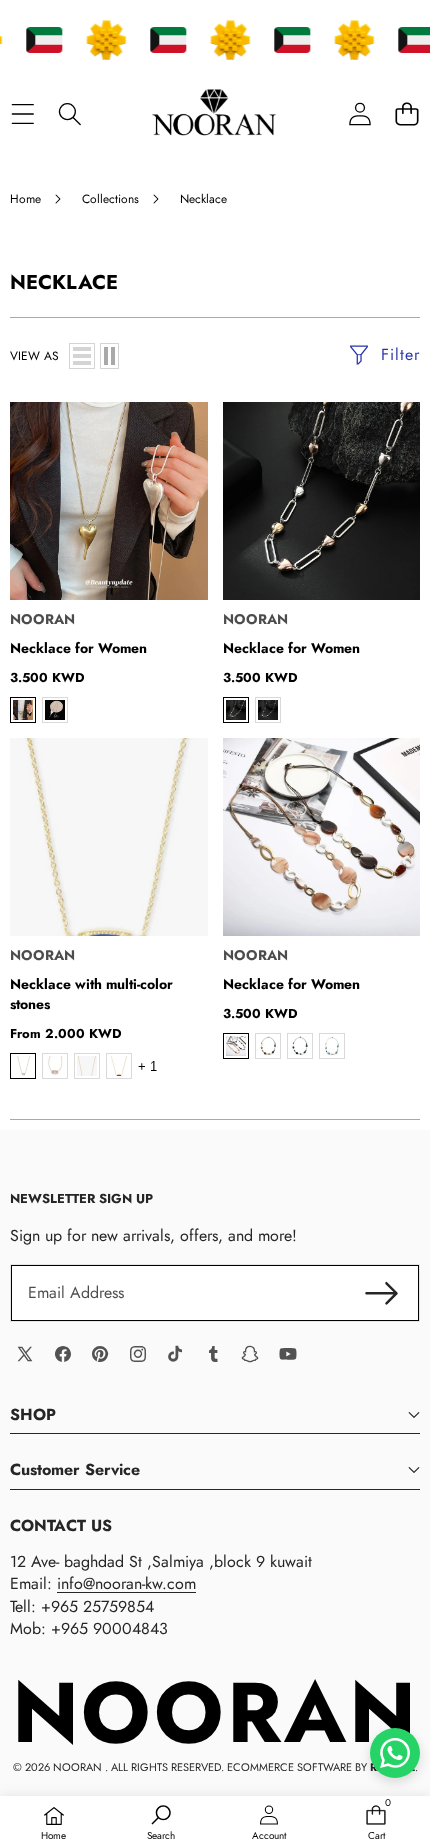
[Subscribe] (382, 1293)
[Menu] (22, 113)
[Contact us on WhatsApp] (395, 1753)
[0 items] (406, 113)
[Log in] (359, 113)
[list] (82, 356)
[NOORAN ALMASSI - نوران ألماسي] (214, 114)
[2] (109, 356)
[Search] (69, 113)
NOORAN (42, 619)
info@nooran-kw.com (126, 1583)
